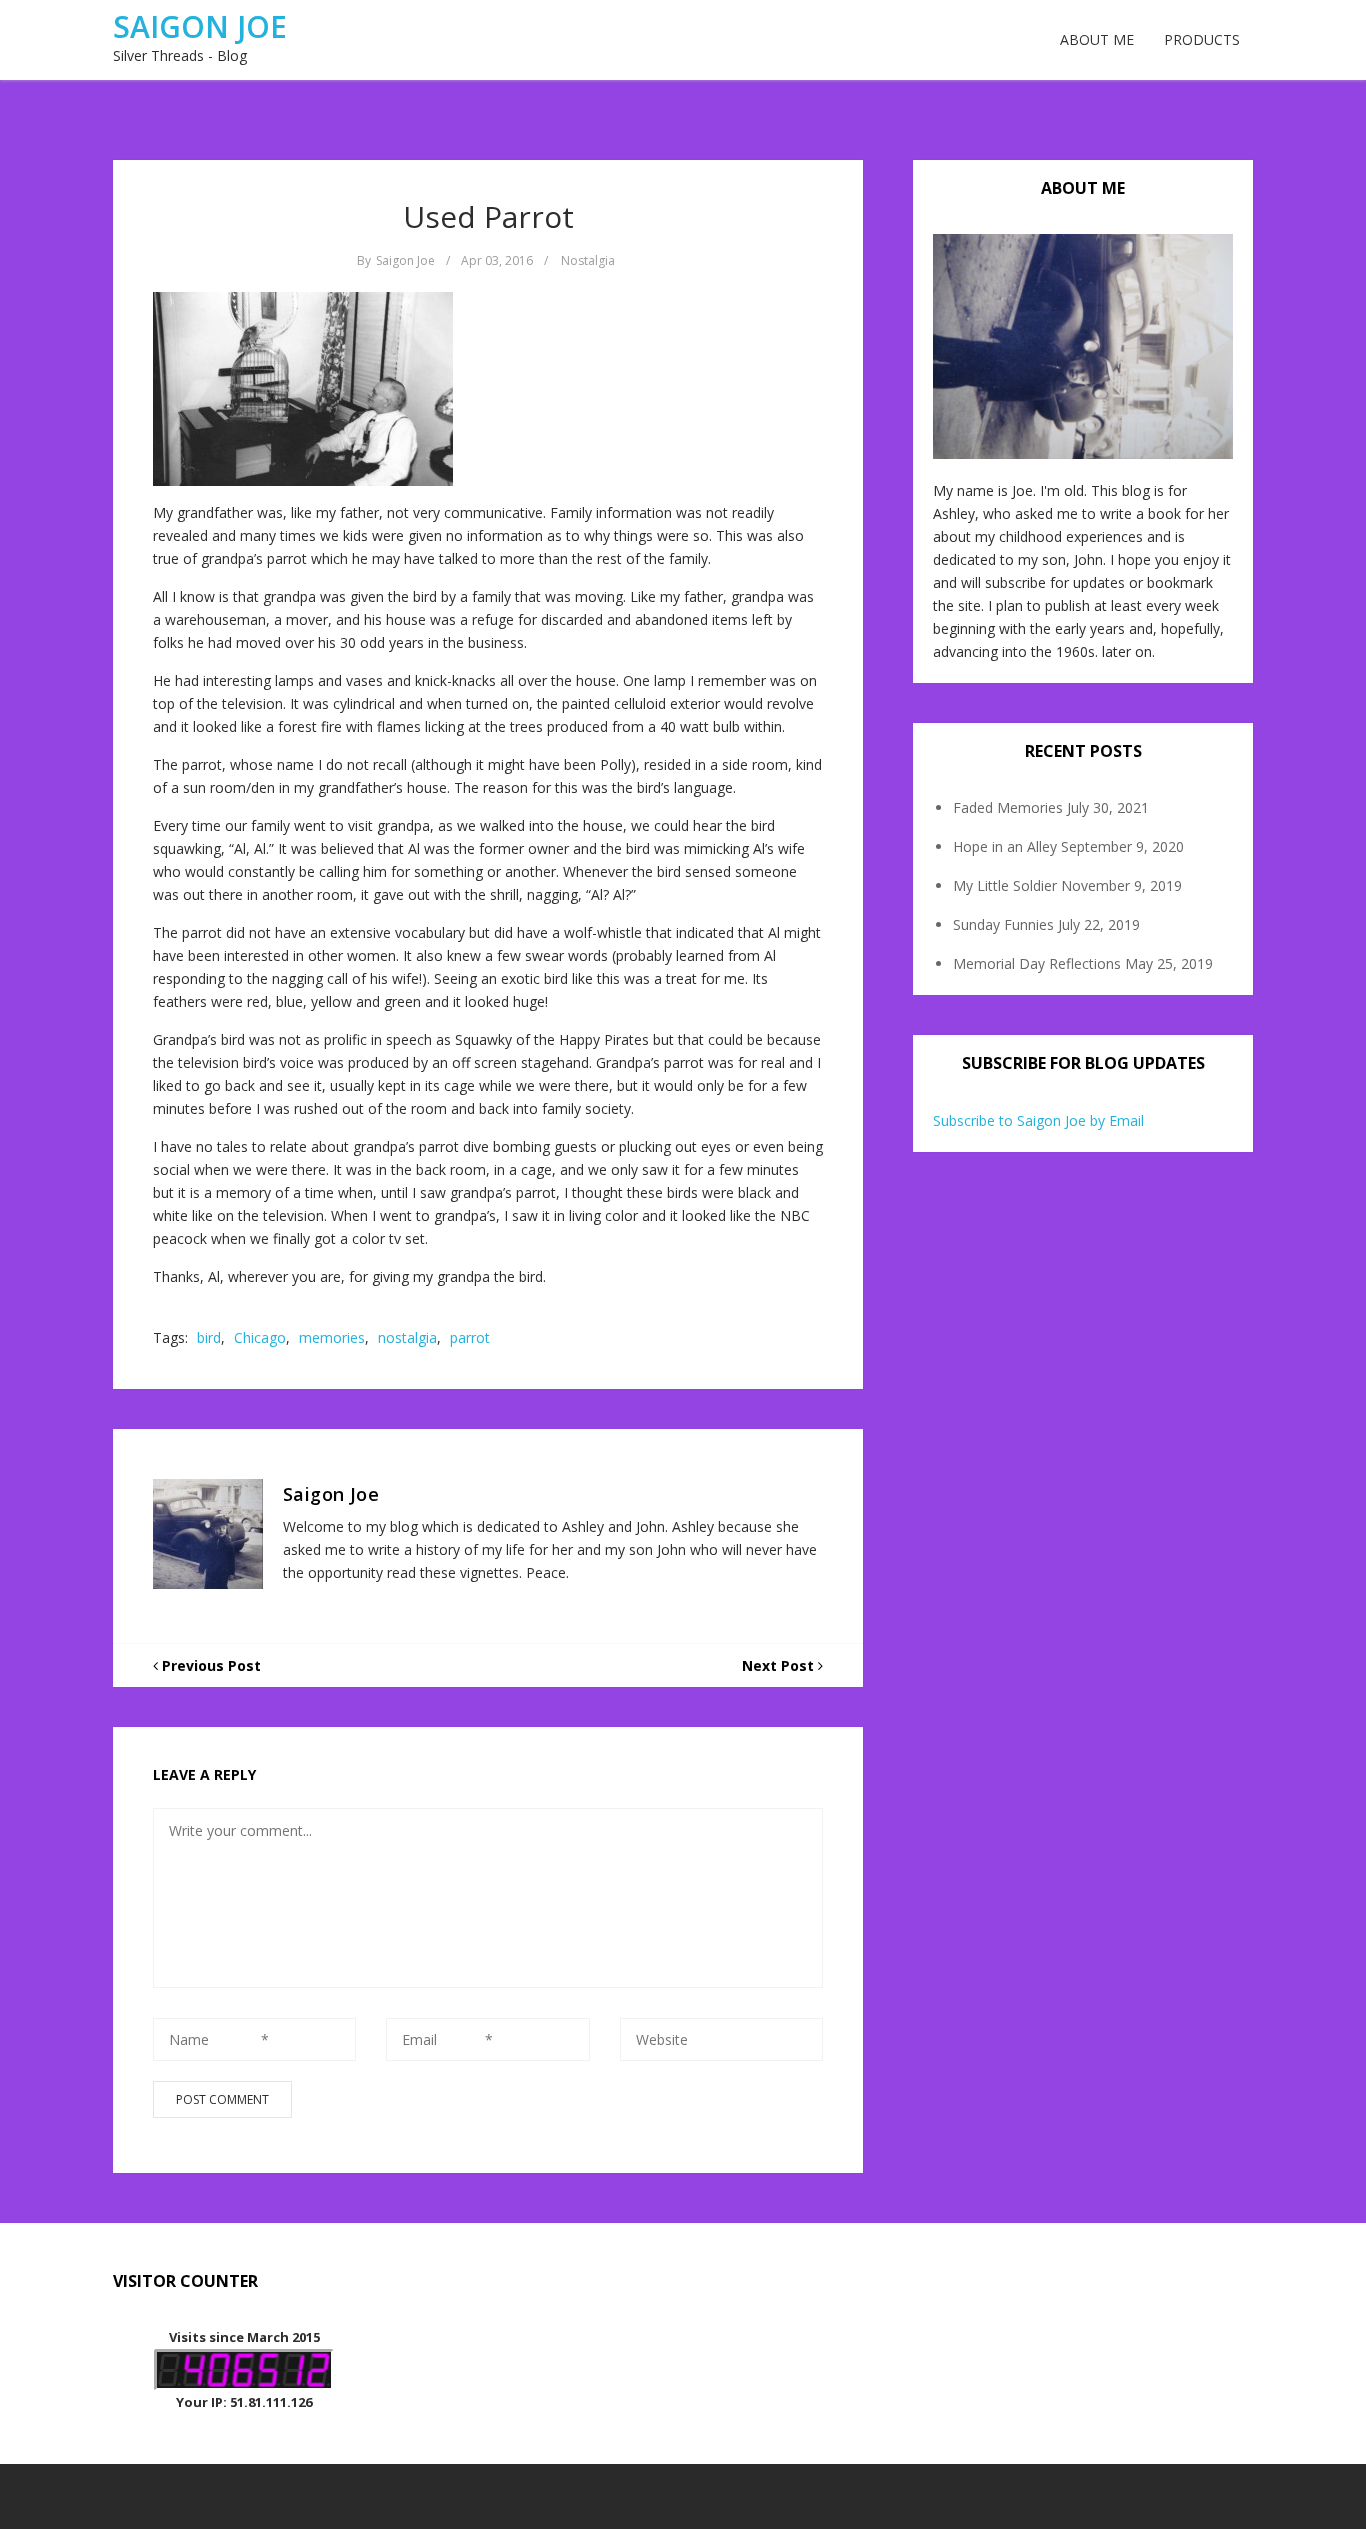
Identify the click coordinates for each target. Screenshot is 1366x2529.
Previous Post (209, 1665)
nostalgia (407, 1337)
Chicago (260, 1337)
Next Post (780, 1665)
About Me (1097, 39)
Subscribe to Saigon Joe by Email (1038, 1120)
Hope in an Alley (1005, 846)
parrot (470, 1337)
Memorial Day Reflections (1037, 963)
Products (1202, 39)
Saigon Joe (200, 26)
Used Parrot (488, 216)
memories (332, 1337)
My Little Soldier (1005, 885)
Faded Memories (1008, 807)
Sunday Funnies (1003, 924)
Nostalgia (588, 260)
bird (209, 1337)
